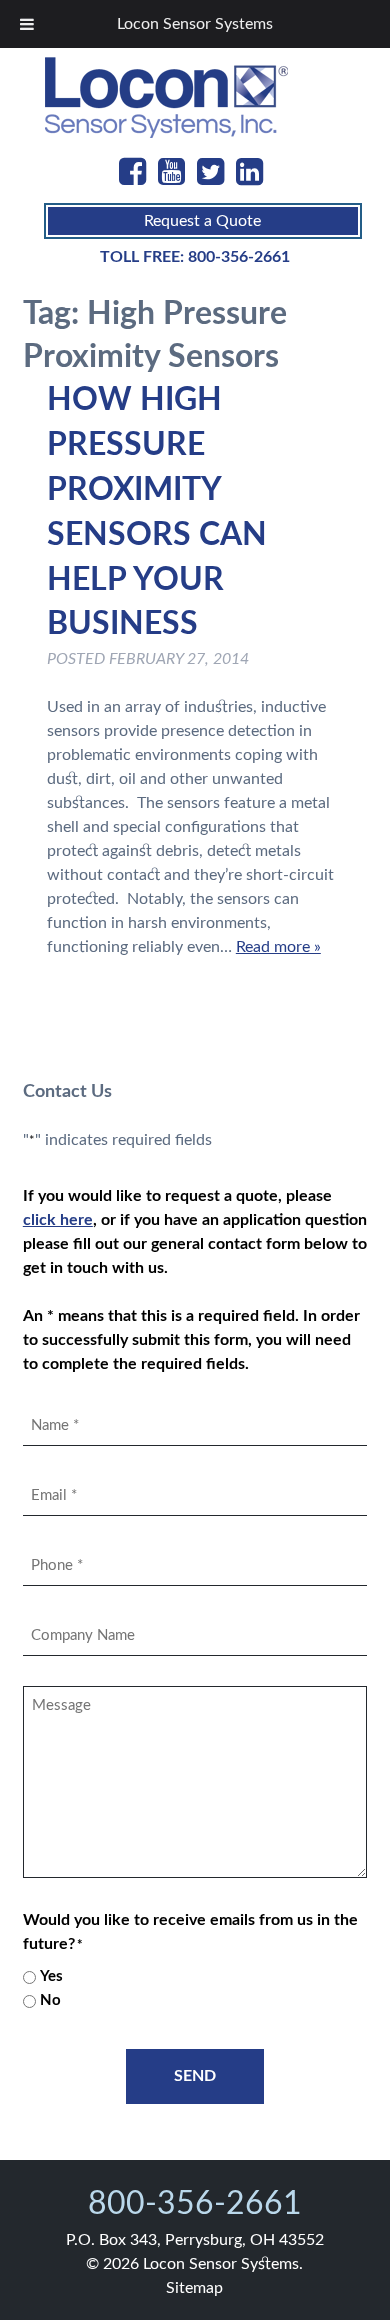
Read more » (278, 947)
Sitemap (194, 2288)
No (50, 2000)
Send (195, 2076)
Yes (51, 1976)
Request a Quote (202, 221)
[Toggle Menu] (27, 24)
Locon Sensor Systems (195, 24)
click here (58, 1220)
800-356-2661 (239, 257)
